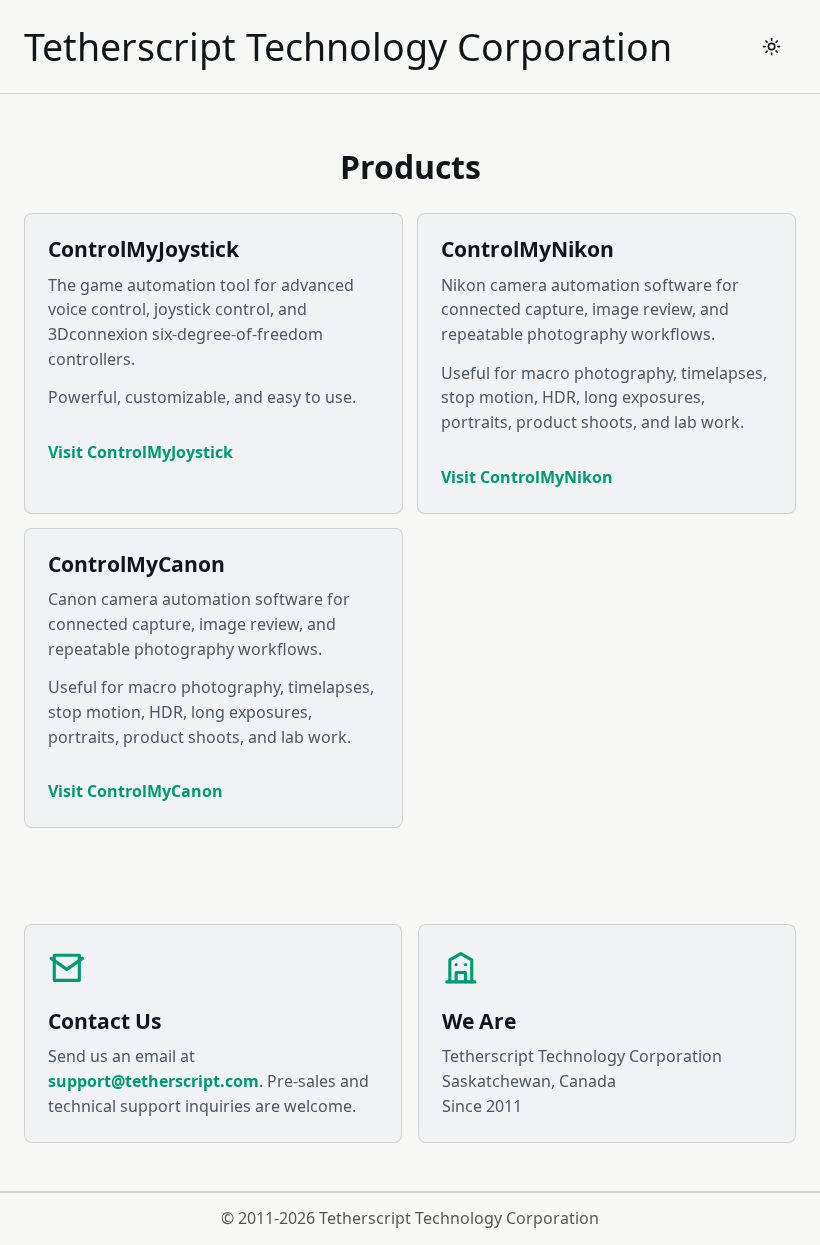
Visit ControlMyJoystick (140, 452)
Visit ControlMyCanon (135, 791)
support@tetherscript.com (153, 1081)
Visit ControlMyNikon (527, 477)
